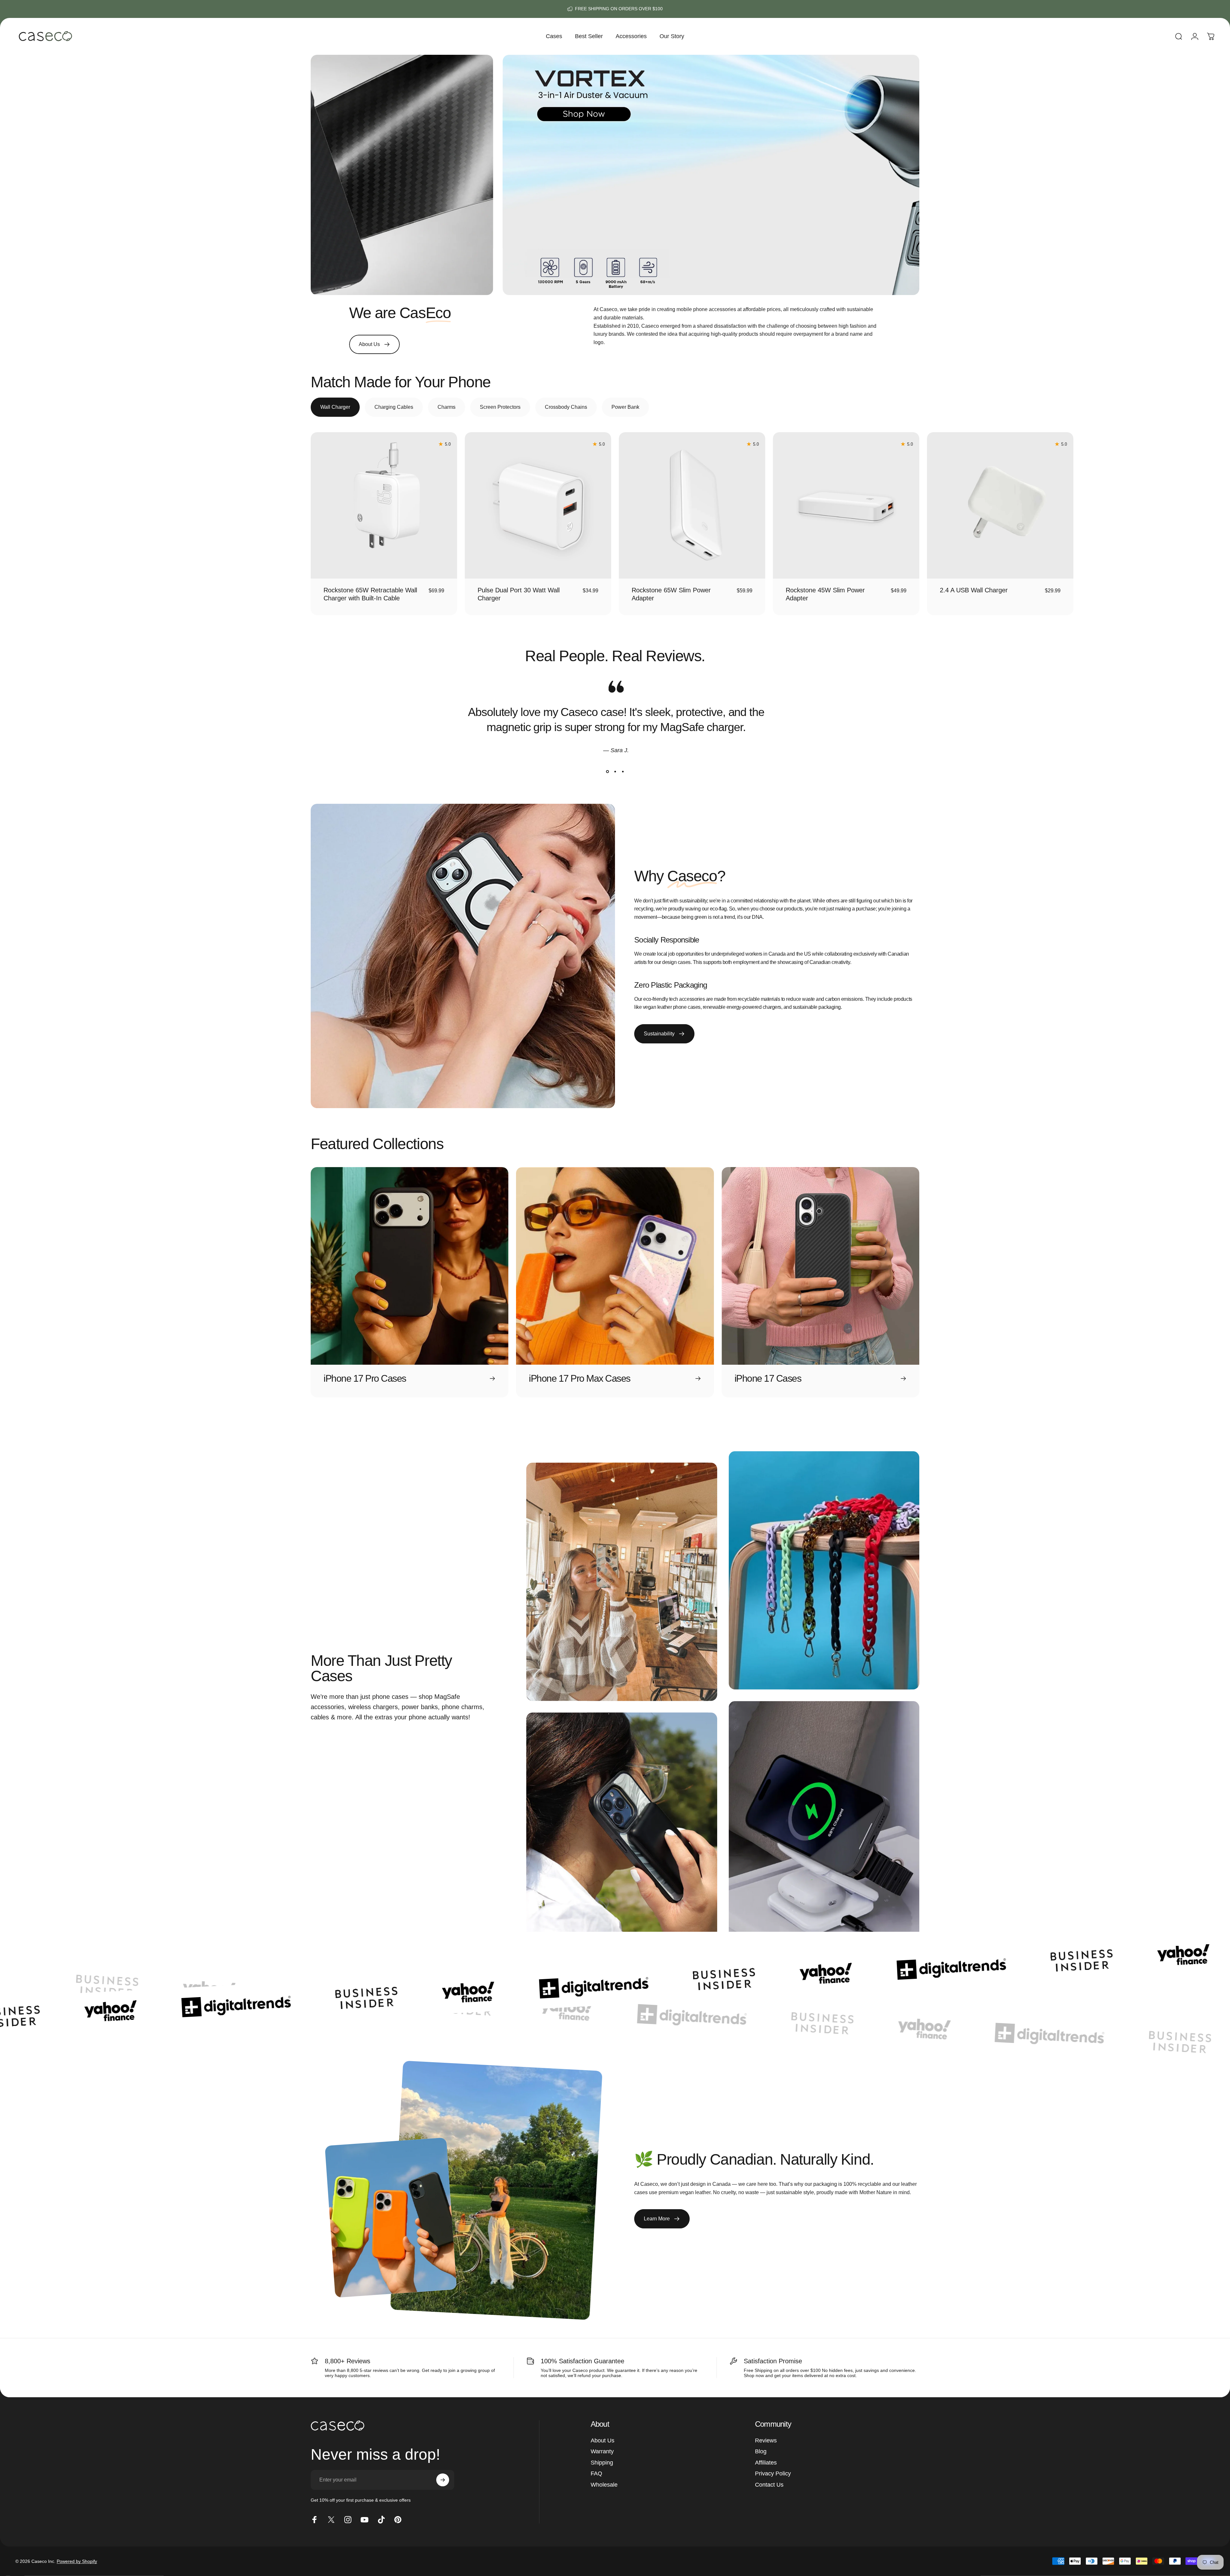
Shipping (602, 2463)
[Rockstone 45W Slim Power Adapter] (846, 505)
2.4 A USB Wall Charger (974, 590)
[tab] (335, 407)
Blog (761, 2451)
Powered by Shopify (77, 2561)
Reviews (766, 2440)
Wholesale (604, 2485)
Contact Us (769, 2485)
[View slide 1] (607, 772)
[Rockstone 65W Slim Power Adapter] (692, 505)
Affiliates (766, 2463)
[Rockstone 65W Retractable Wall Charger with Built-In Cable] (384, 505)
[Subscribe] (443, 2480)
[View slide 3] (623, 772)
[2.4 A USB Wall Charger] (1000, 505)
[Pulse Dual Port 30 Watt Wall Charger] (538, 505)
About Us (603, 2440)
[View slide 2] (615, 772)
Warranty (602, 2451)
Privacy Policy (773, 2473)
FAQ (596, 2473)
